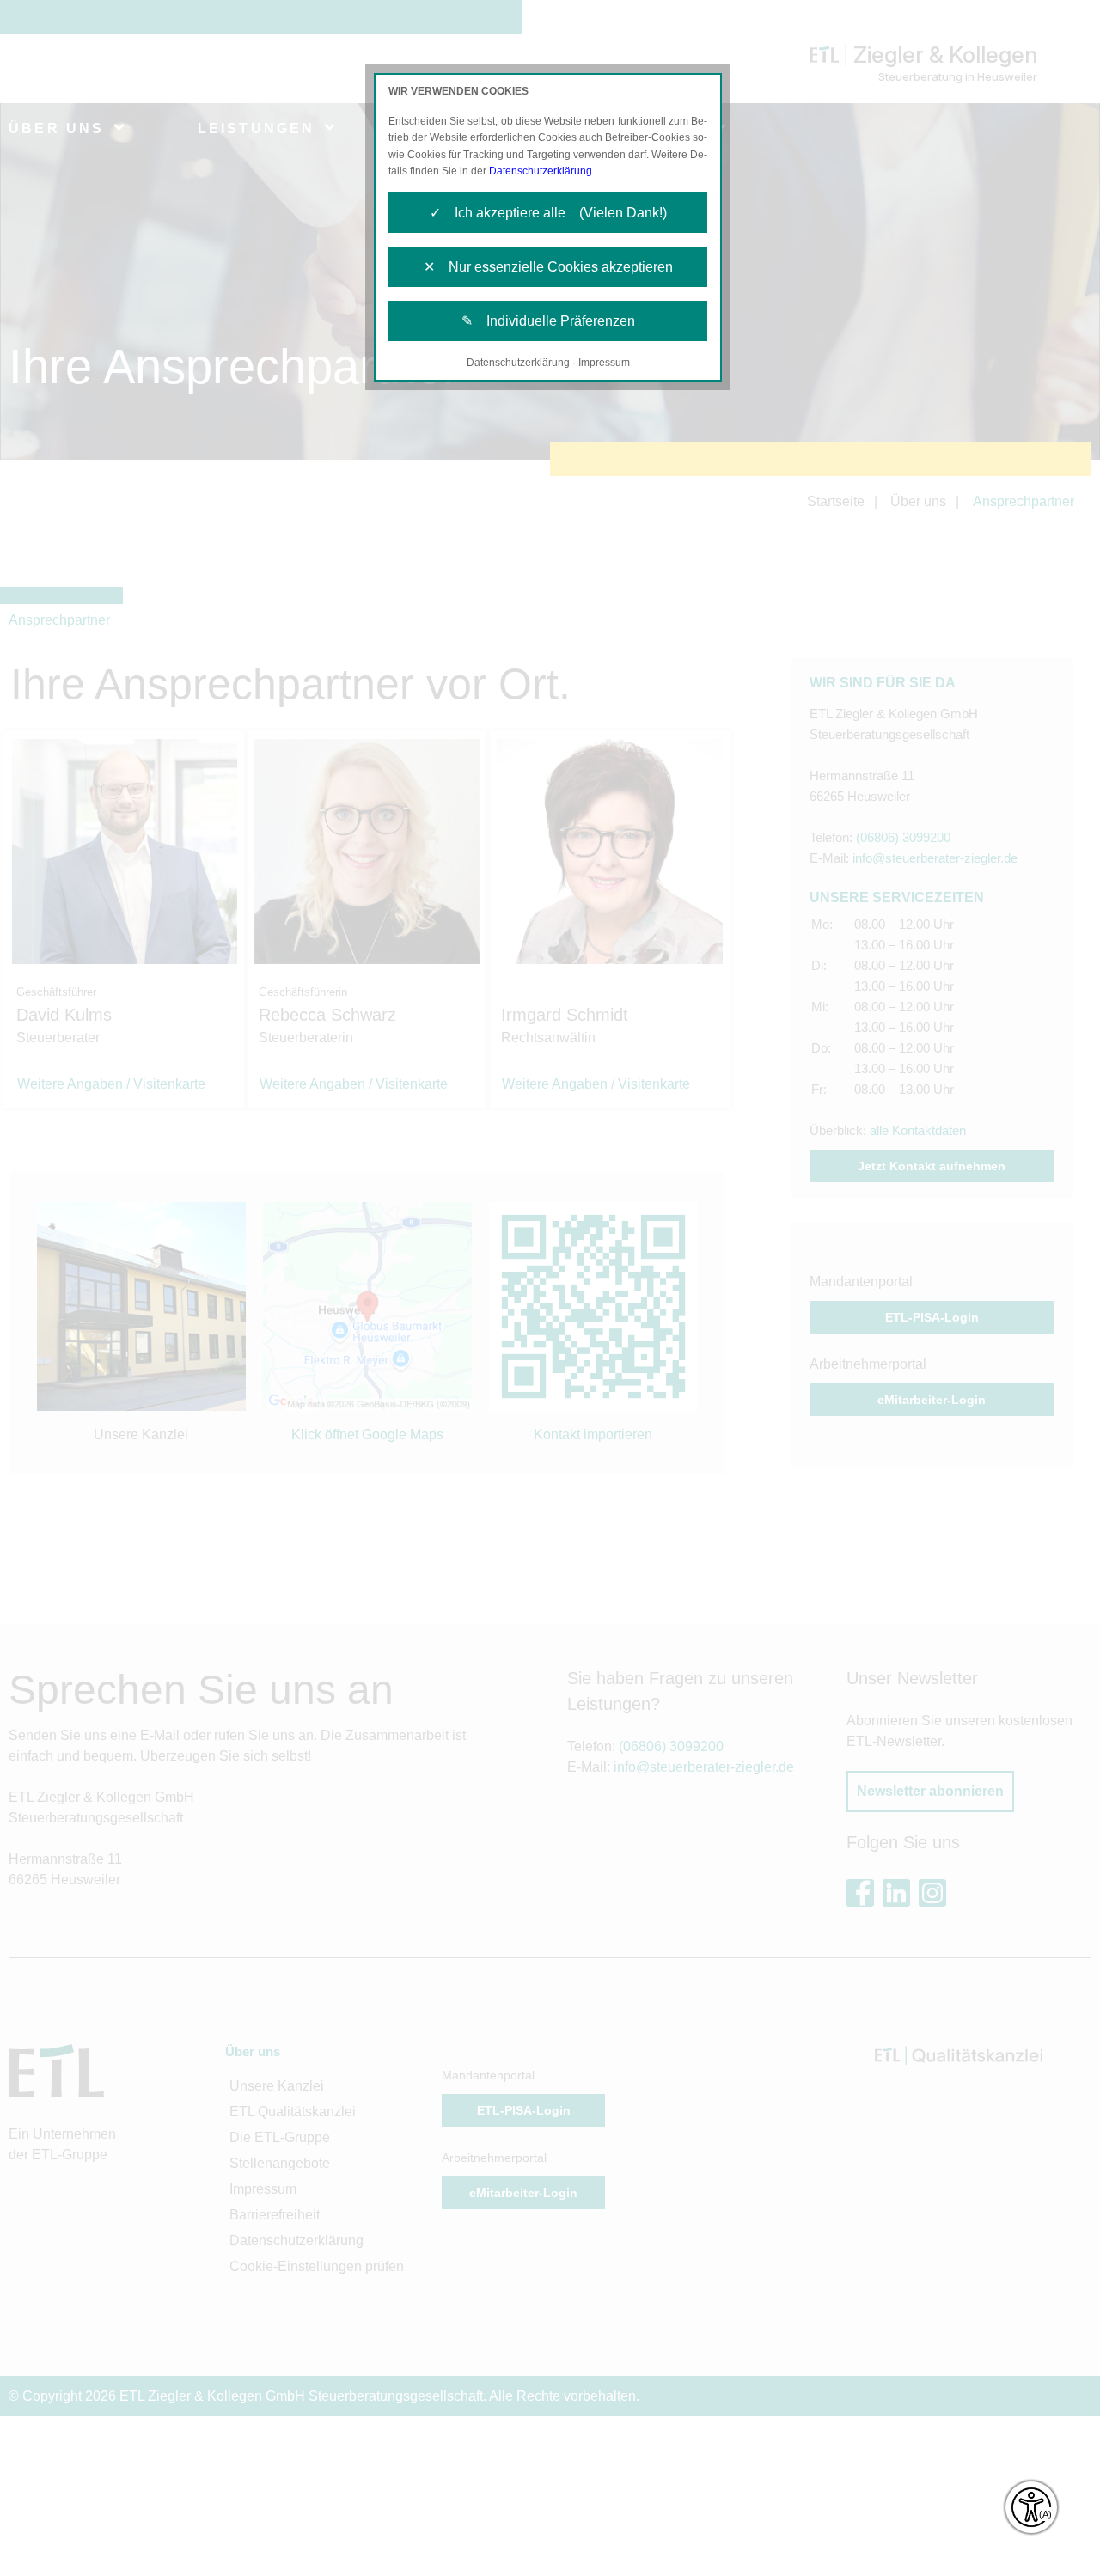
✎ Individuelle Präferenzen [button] (548, 321)
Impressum (604, 363)
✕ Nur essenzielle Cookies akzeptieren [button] (548, 267)
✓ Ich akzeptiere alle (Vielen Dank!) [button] (548, 213)
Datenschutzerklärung (541, 171)
